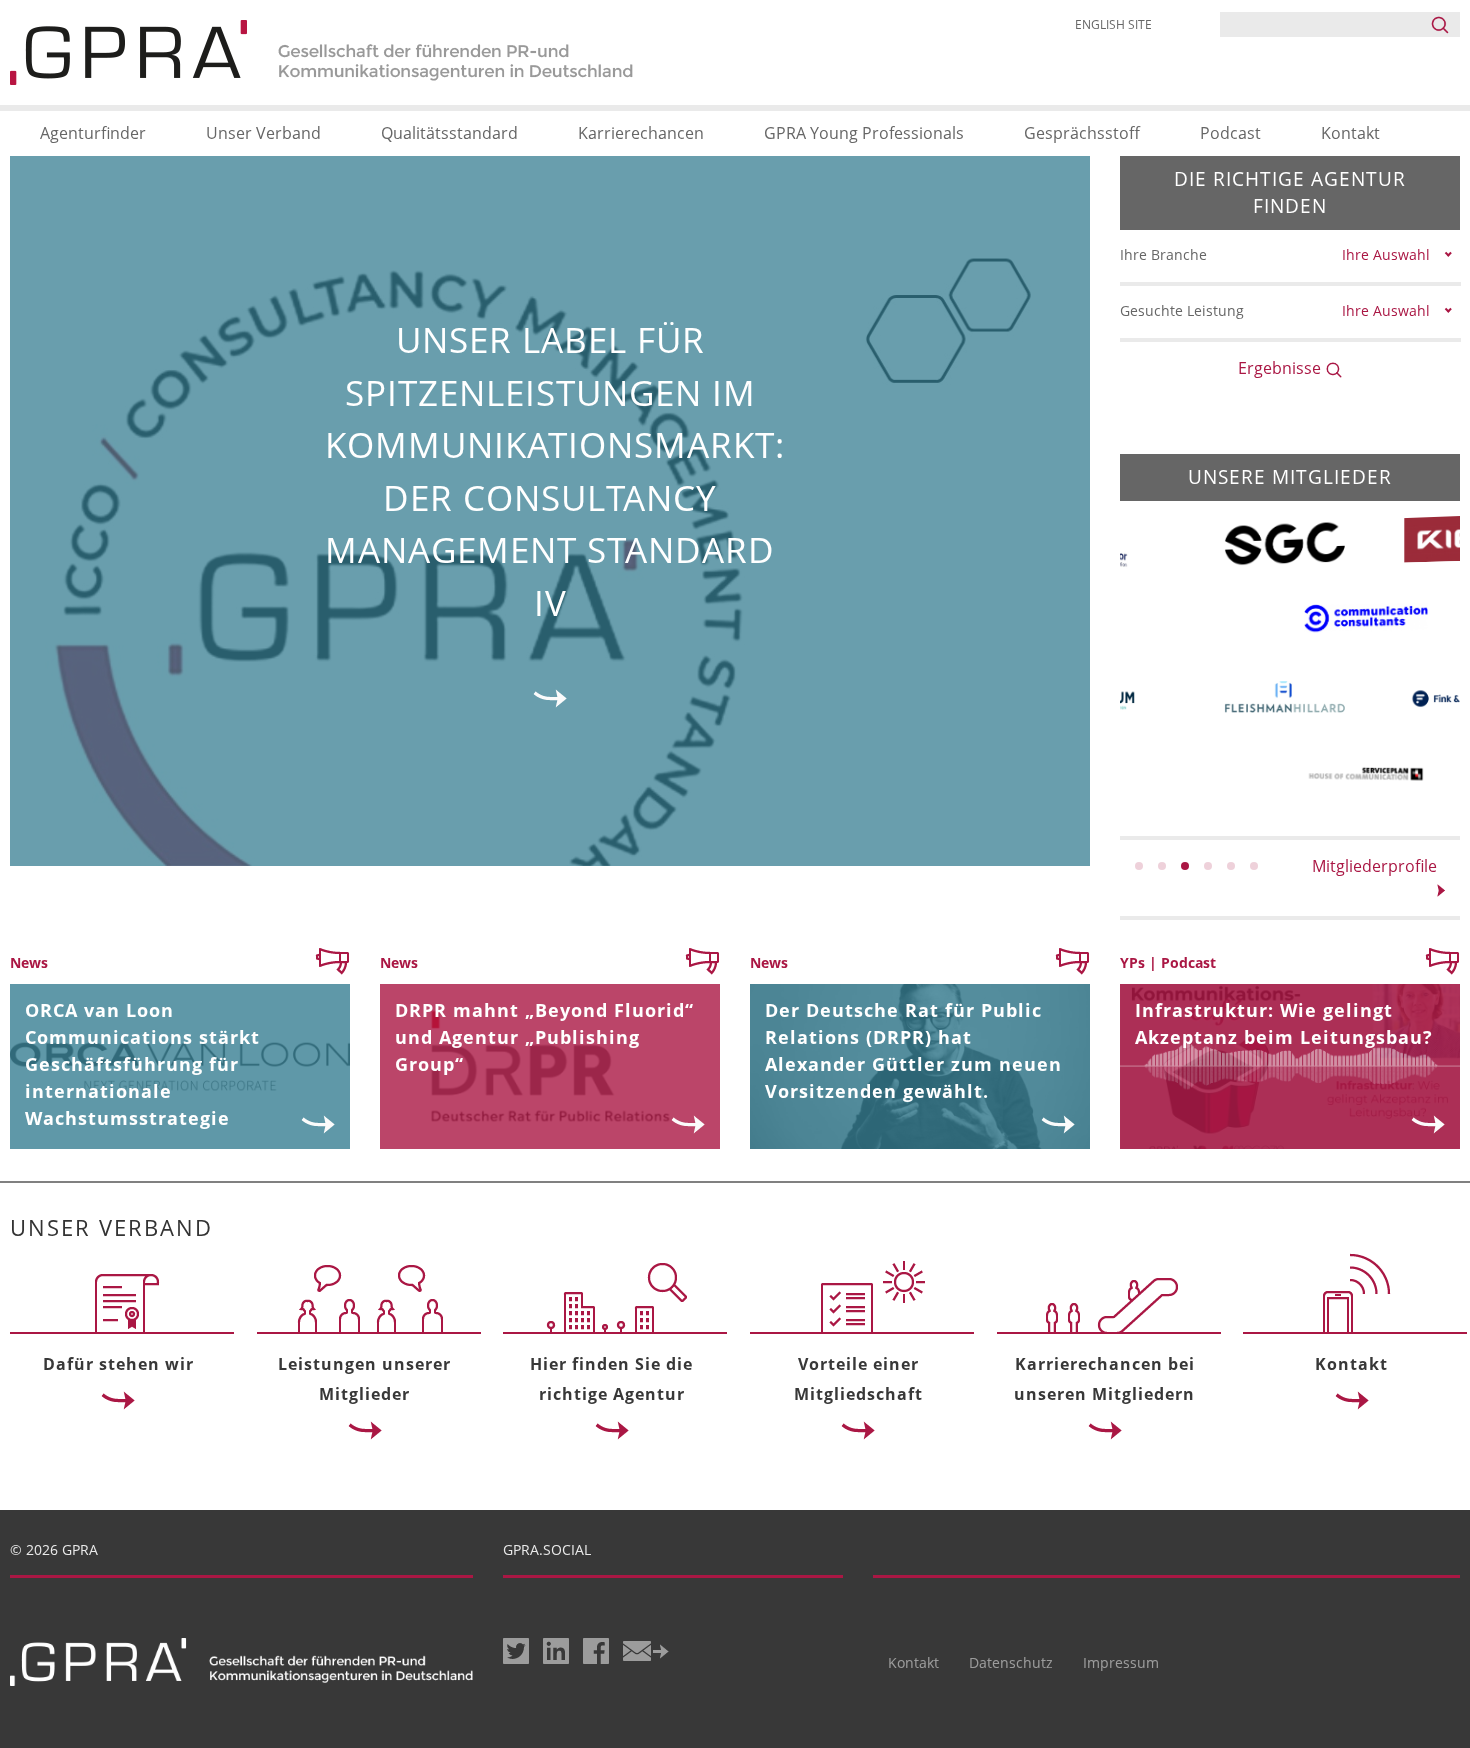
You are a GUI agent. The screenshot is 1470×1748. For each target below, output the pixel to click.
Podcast (1230, 133)
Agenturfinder (93, 133)
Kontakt (1350, 133)
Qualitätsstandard (449, 133)
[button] (1139, 866)
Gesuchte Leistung (1182, 310)
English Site (1113, 24)
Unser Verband (263, 133)
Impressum (1121, 1662)
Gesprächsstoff (1082, 133)
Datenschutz (1011, 1662)
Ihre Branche (1163, 254)
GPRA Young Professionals (864, 133)
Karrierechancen (641, 133)
